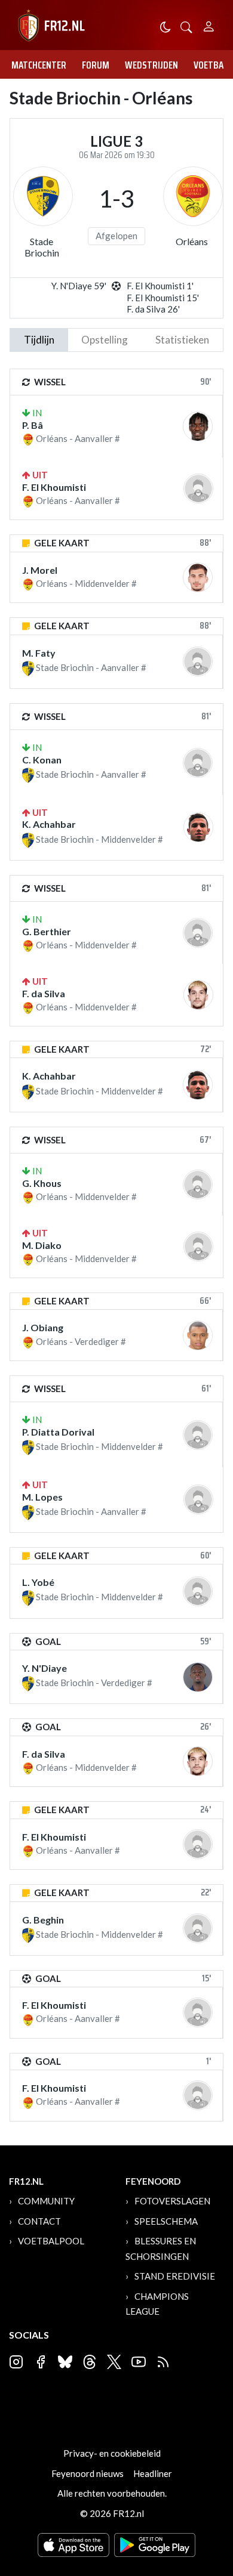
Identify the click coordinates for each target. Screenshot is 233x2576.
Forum (96, 65)
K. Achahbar (49, 824)
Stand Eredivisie (175, 2276)
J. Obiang (43, 1327)
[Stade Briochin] (43, 196)
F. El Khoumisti (54, 487)
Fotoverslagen (172, 2201)
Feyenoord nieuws (88, 2473)
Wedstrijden (151, 65)
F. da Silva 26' (153, 309)
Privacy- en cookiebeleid (112, 2453)
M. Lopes (42, 1497)
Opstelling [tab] (105, 340)
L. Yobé (38, 1582)
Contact (39, 2221)
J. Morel (40, 570)
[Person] (209, 25)
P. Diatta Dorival (58, 1432)
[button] (186, 26)
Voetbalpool (51, 2241)
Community (46, 2201)
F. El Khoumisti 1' (160, 286)
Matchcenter (39, 65)
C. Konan (42, 760)
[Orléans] (193, 196)
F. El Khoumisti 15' (163, 298)
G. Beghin (43, 1920)
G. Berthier (47, 931)
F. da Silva (44, 993)
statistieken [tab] (182, 340)
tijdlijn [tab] (39, 340)
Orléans (192, 241)
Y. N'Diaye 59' (79, 286)
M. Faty (39, 653)
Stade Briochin (42, 247)
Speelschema (166, 2221)
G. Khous (42, 1183)
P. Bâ (33, 425)
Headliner (153, 2473)
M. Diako (42, 1245)
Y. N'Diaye (45, 1668)
